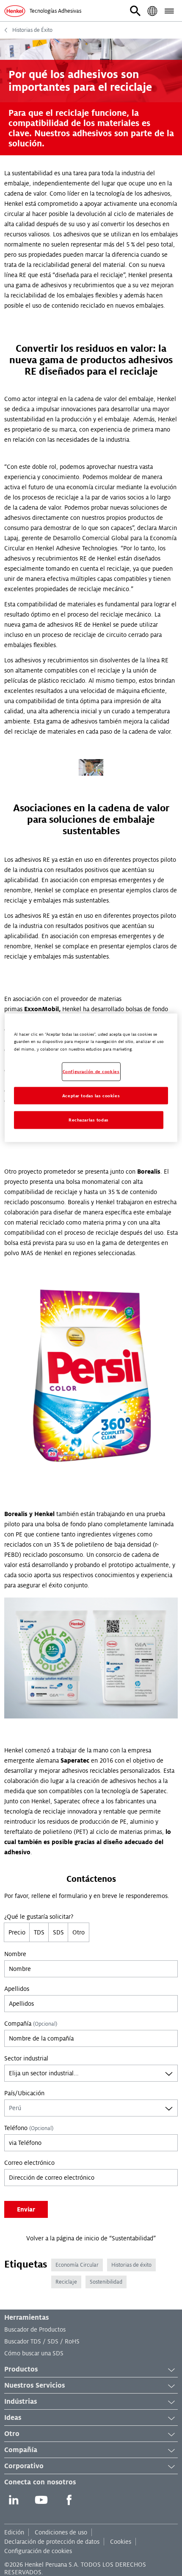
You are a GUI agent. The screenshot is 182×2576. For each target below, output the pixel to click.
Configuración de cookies (38, 2551)
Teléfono (29, 2128)
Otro (79, 1932)
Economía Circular (77, 2265)
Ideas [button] (13, 2418)
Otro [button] (12, 2434)
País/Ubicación (24, 2093)
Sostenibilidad (106, 2282)
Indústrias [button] (21, 2402)
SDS (58, 1932)
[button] (135, 11)
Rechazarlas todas (89, 1120)
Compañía (31, 2024)
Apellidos (17, 1989)
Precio (17, 1932)
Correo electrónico (29, 2163)
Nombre (15, 1954)
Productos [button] (21, 2369)
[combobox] (91, 2073)
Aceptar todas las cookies (91, 1095)
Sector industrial (26, 2058)
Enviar (26, 2209)
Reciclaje (66, 2282)
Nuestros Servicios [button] (34, 2385)
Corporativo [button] (24, 2466)
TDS (39, 1932)
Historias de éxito (131, 2265)
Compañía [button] (21, 2450)
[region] (91, 1078)
